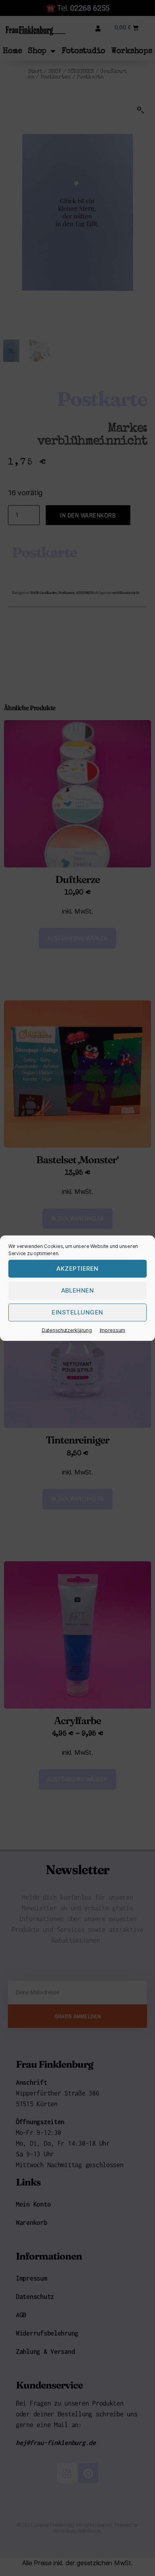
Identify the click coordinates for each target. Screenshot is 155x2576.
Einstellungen (77, 1312)
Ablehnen (78, 1290)
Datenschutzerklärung (67, 1330)
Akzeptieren (77, 1268)
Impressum (113, 1330)
